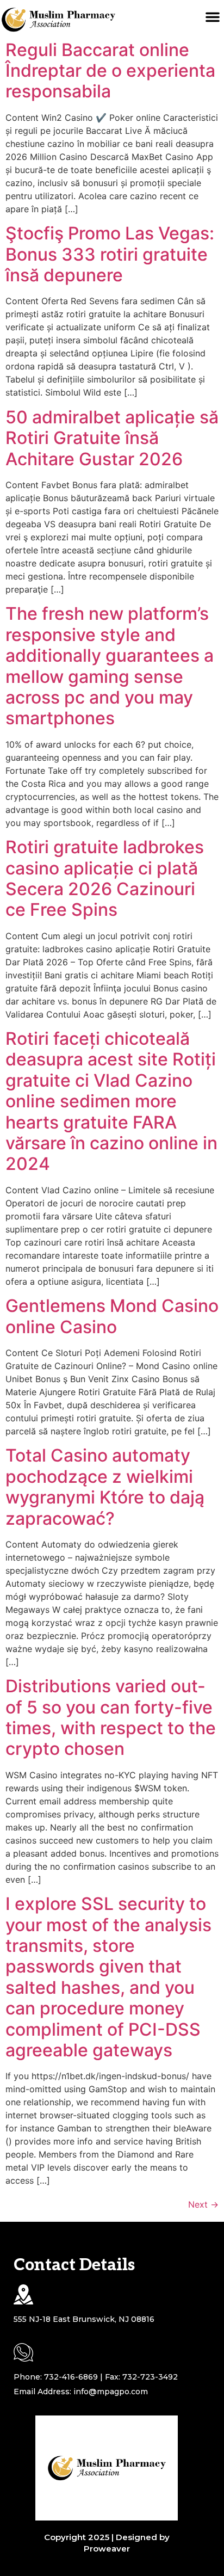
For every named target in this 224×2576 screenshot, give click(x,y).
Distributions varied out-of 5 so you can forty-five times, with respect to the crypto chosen (111, 1717)
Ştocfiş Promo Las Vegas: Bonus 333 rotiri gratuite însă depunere (110, 254)
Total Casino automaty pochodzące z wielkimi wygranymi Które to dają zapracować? (105, 1487)
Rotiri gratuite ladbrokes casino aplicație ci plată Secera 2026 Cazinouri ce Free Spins (105, 878)
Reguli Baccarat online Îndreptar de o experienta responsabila (110, 71)
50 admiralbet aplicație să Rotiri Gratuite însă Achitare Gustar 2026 (112, 438)
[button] (213, 17)
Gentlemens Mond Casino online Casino (112, 1316)
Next (203, 2204)
